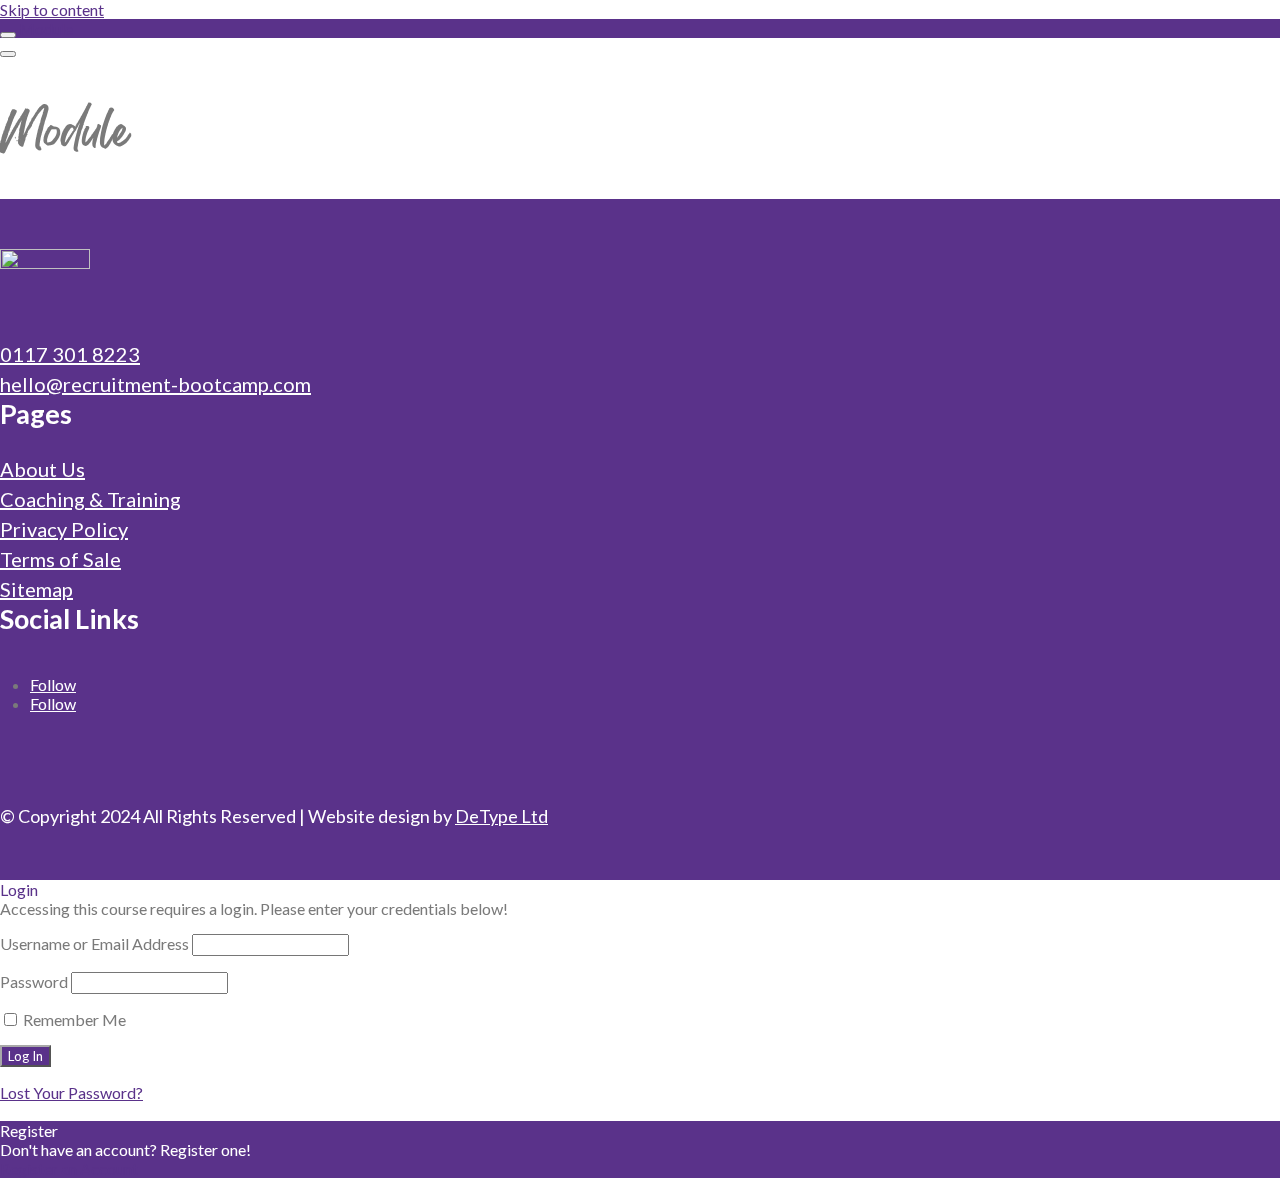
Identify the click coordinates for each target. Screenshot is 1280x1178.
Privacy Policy (64, 529)
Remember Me (73, 1019)
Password (34, 981)
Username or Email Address (94, 943)
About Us (42, 469)
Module (46, 28)
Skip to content (52, 9)
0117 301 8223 (70, 354)
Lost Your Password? (71, 1092)
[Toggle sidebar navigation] (8, 35)
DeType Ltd (501, 816)
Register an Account (69, 1168)
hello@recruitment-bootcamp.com (155, 384)
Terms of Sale (60, 559)
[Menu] (8, 54)
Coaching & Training (90, 499)
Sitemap (36, 589)
